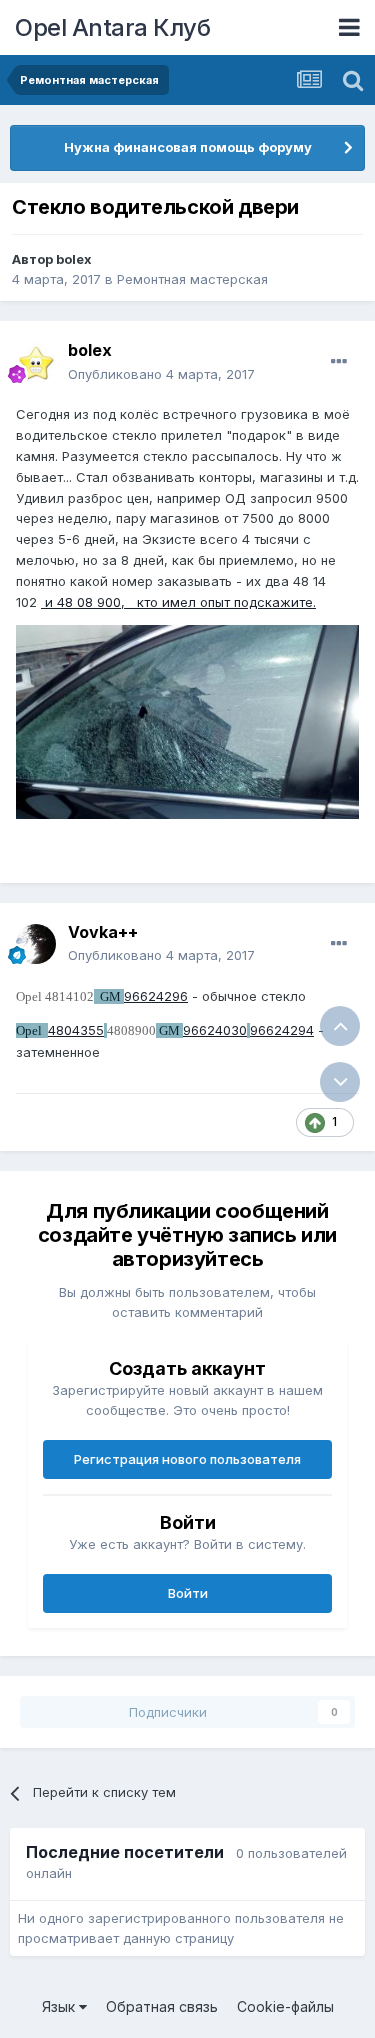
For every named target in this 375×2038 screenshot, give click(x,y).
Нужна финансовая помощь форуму (188, 147)
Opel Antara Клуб (112, 27)
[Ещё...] (339, 362)
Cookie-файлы (285, 2006)
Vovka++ (103, 932)
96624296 (156, 996)
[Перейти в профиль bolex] (36, 363)
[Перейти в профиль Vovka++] (36, 944)
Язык (60, 2006)
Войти (188, 1593)
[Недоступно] (187, 721)
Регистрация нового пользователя (187, 1459)
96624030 (215, 1030)
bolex (74, 259)
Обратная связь (162, 2006)
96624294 (282, 1030)
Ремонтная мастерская (192, 279)
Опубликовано (161, 374)
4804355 (76, 1030)
